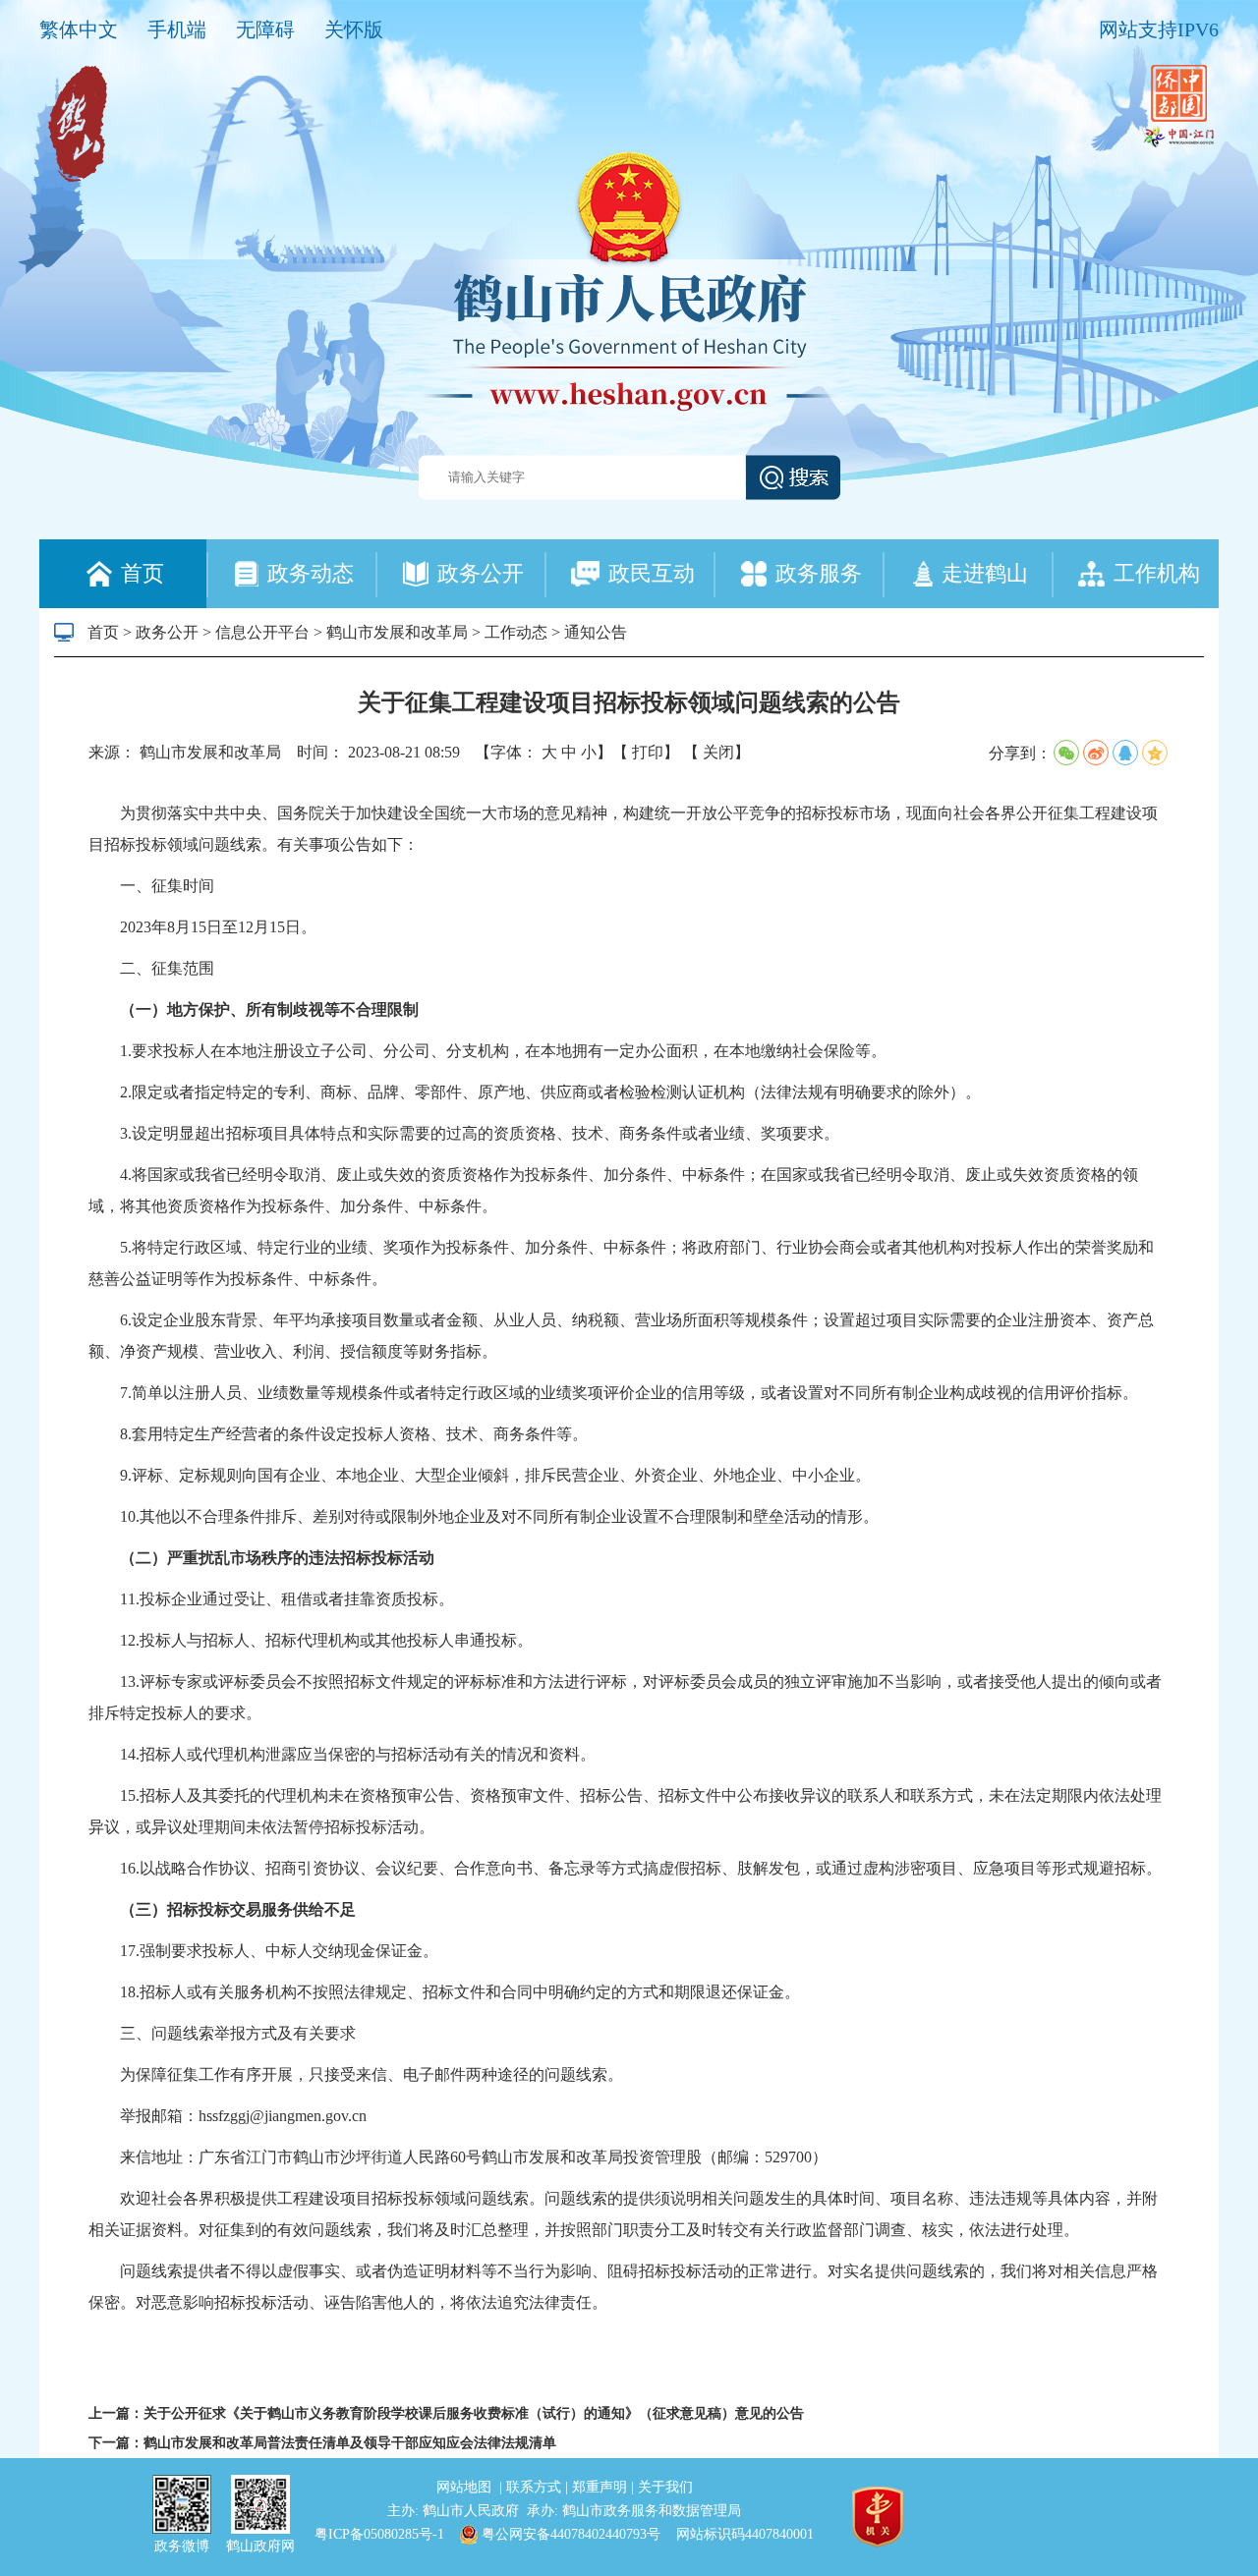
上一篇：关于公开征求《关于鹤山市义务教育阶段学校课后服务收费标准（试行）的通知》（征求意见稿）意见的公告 (446, 2413)
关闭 (718, 752)
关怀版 (354, 29)
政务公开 (167, 632)
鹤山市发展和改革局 (397, 632)
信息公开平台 (262, 632)
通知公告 (596, 632)
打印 (648, 752)
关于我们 (665, 2487)
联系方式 (536, 2487)
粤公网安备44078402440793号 (569, 2534)
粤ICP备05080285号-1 (379, 2534)
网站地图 (466, 2487)
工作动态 (516, 632)
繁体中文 (79, 29)
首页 (103, 632)
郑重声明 (601, 2487)
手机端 (177, 29)
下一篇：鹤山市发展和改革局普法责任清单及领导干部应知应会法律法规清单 (322, 2443)
